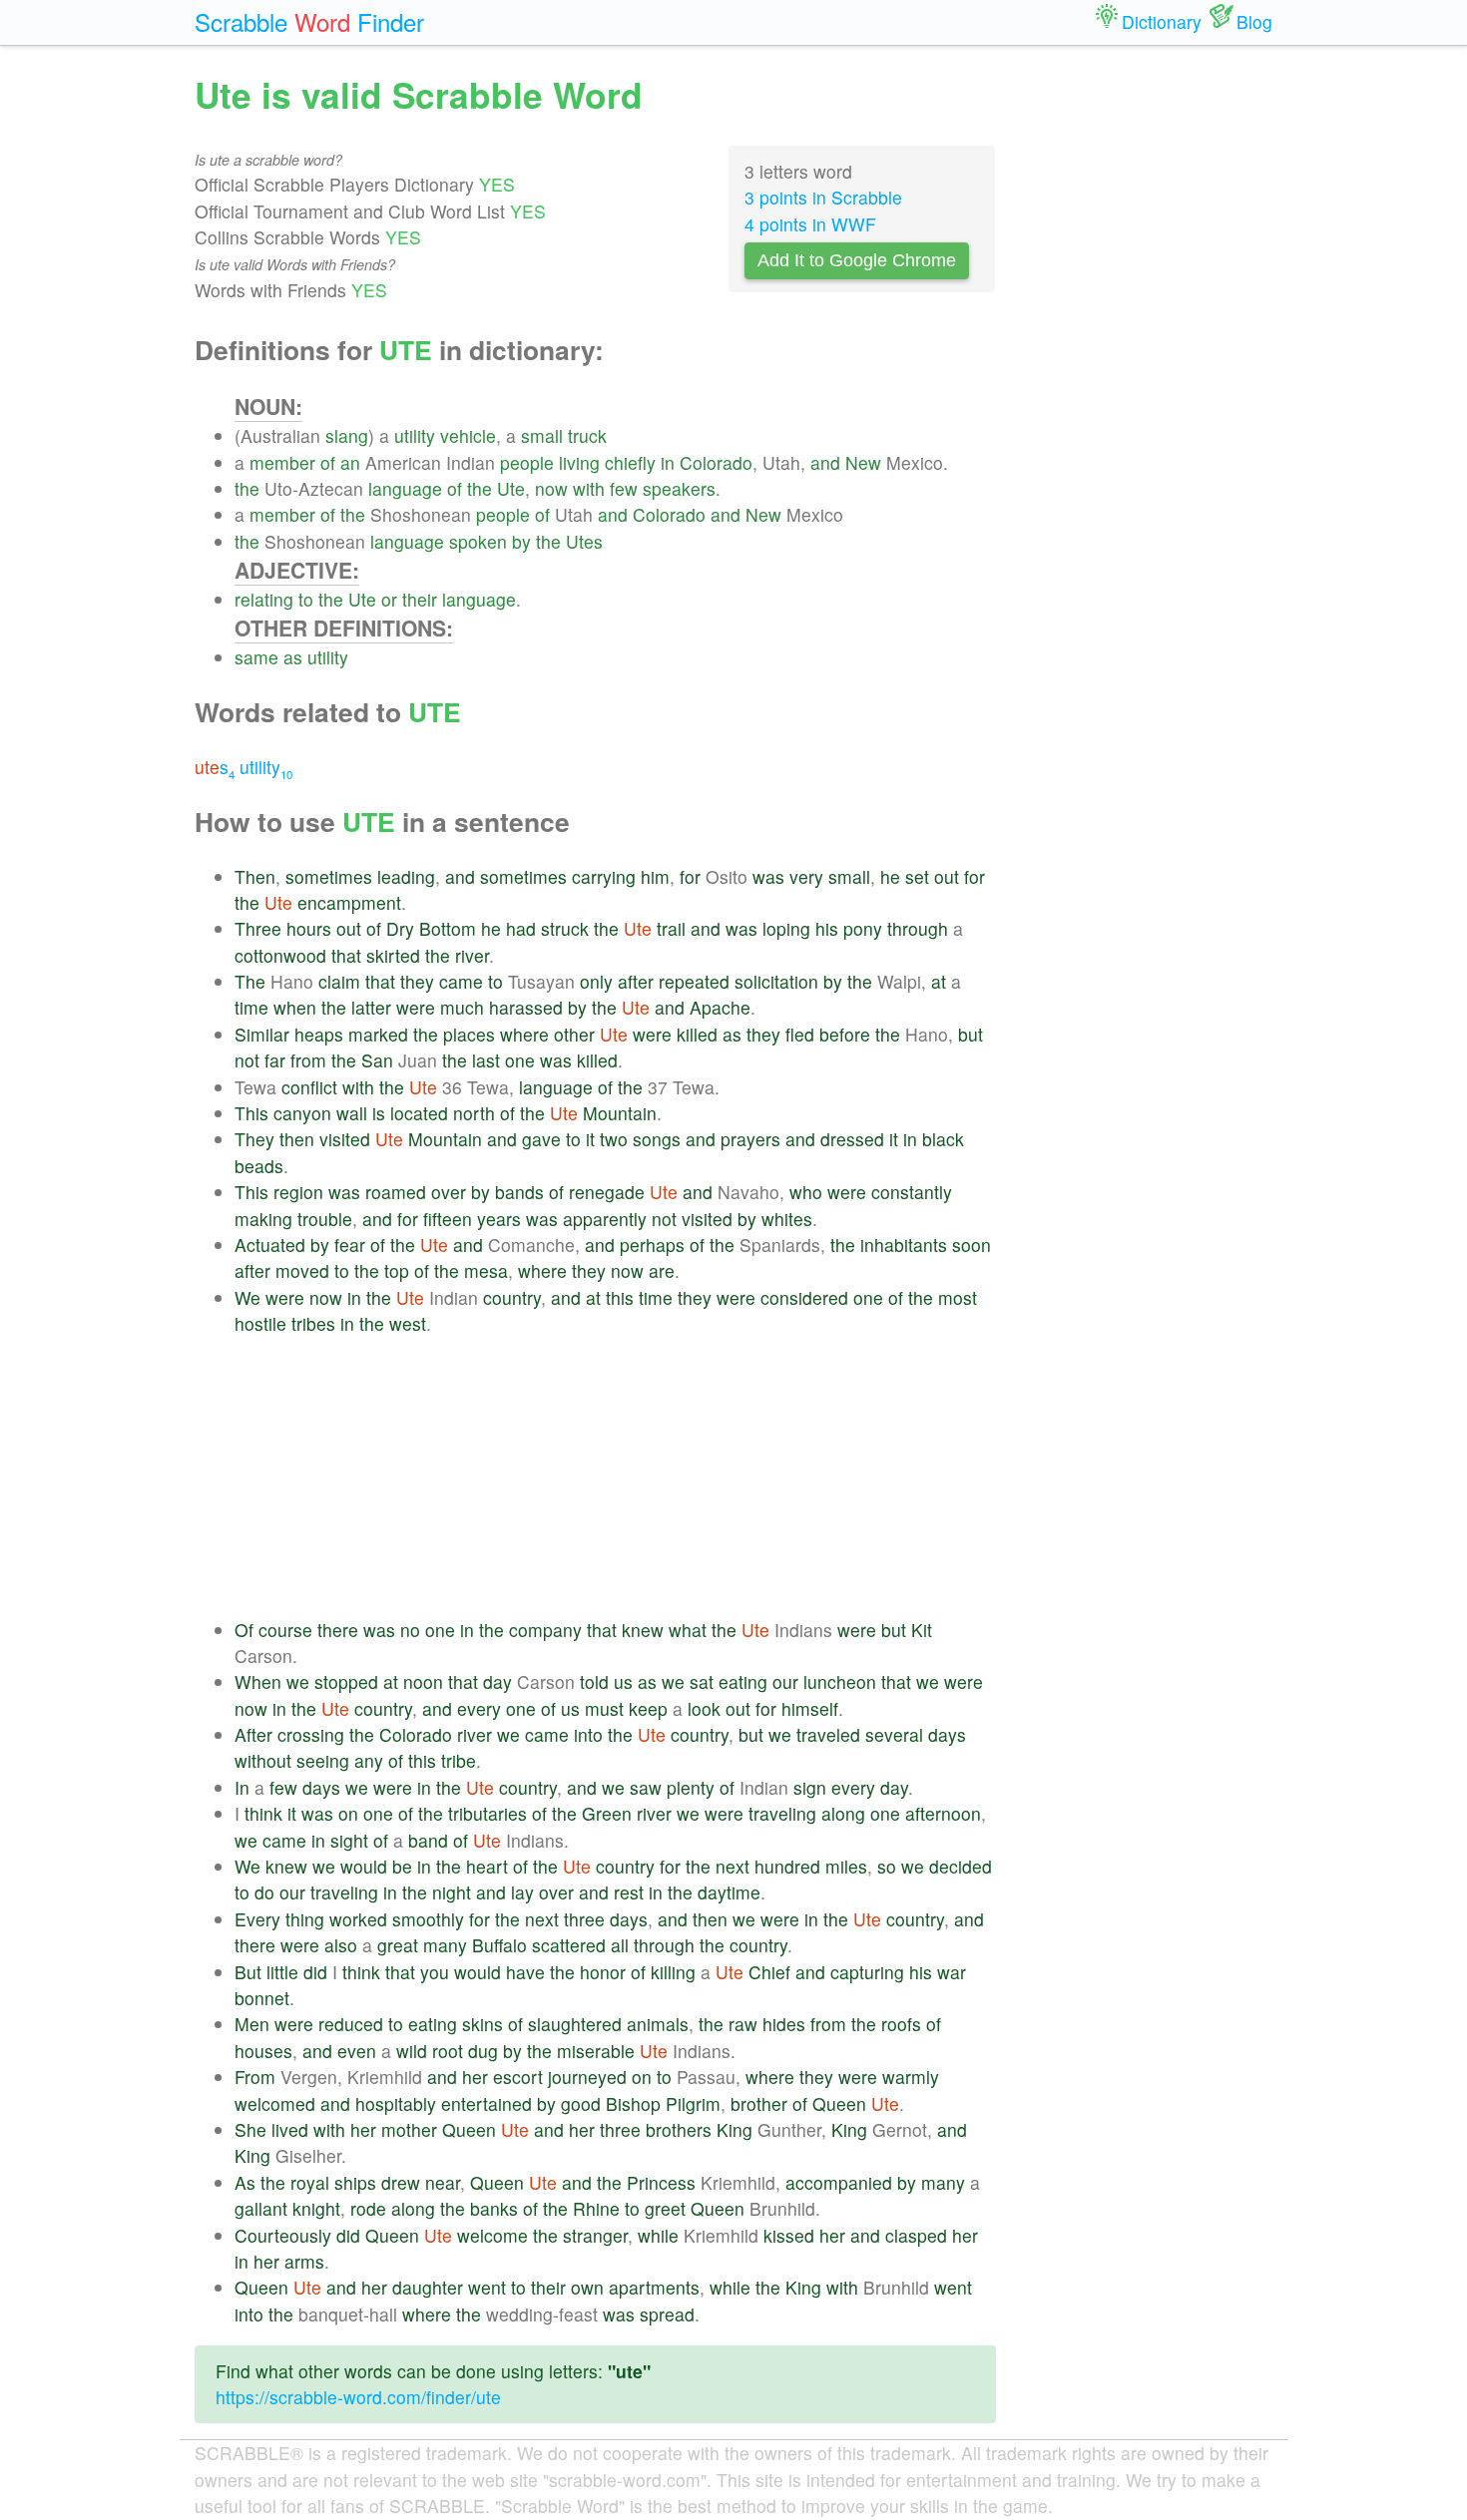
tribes (313, 1323)
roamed (396, 1192)
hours (309, 928)
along (843, 1813)
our (785, 1681)
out (947, 876)
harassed (526, 1007)
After (253, 1734)
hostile (260, 1323)
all (620, 1945)
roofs (901, 2024)
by (521, 541)
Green (607, 1813)
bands (519, 1192)
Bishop (633, 2103)
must (604, 1708)
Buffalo (499, 1945)
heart (487, 1866)
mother (409, 2129)
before (845, 1034)
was (768, 876)
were (416, 1007)
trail (671, 928)
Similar (262, 1034)
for (690, 876)
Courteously (283, 2235)
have (525, 1972)
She (250, 2129)
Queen (839, 2103)
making (263, 1219)
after (636, 981)
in (668, 462)
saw (646, 1787)
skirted (393, 955)
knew (643, 1630)
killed (697, 1034)
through (918, 928)
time (251, 1007)
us (623, 1681)
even (357, 2051)
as (293, 657)
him (655, 876)
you (435, 1972)
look (704, 1708)
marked (378, 1034)
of (328, 462)
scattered (569, 1945)
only (596, 981)
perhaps (652, 1245)
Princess (661, 2182)
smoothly (428, 1919)
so (887, 1866)
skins (483, 2024)
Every (257, 1919)
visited (345, 1139)
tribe (459, 1760)
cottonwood (280, 955)
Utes (584, 541)
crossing (311, 1734)
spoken (478, 541)
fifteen (448, 1219)
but (971, 1034)
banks (494, 2208)
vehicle (468, 435)
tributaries (488, 1813)
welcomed (275, 2103)
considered (804, 1297)
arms (304, 2261)
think (263, 1813)
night (452, 1892)
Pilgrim (693, 2103)
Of (244, 1630)
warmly (911, 2077)
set (917, 876)
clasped (916, 2235)
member (282, 462)
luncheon (840, 1681)
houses (263, 2051)
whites (787, 1219)
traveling (782, 1813)
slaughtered (575, 2024)
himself (810, 1708)
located (419, 1113)
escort (518, 2077)
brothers (679, 2129)
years (499, 1219)
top (397, 1270)
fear (350, 1245)
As (245, 2182)
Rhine (596, 2208)
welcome (492, 2235)
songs (657, 1139)
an (350, 462)
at (939, 981)
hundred (787, 1866)
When (258, 1681)
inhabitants (904, 1245)
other (574, 1034)
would (364, 1866)
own (587, 2287)
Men (252, 2024)
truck (587, 435)
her (475, 2077)
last (486, 1060)
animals (658, 2024)
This (251, 1113)
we (298, 1681)
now (551, 488)
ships (355, 2182)
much (462, 1007)
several (894, 1734)
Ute (511, 488)
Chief (769, 1972)
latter (371, 1007)
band (428, 1840)
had (521, 928)
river (472, 955)
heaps (319, 1034)
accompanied (839, 2182)
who (806, 1192)
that (346, 955)
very (806, 876)
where (524, 1034)
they (417, 981)
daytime (729, 1892)
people (527, 462)
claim (339, 981)
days (947, 1734)
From (255, 2077)
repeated (694, 981)
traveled (828, 1734)
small (542, 435)
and (825, 462)
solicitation (776, 981)
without (263, 1760)
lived (290, 2129)
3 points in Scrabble (823, 197)
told (594, 1681)
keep (648, 1708)
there (338, 1630)
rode (368, 2208)
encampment (349, 902)
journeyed (587, 2077)
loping (786, 928)
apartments (654, 2287)
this (620, 1297)
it (590, 1139)
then (297, 1139)
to (306, 599)
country (512, 1297)
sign (810, 1787)
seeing (323, 1760)
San (377, 1060)
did (315, 1972)
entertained (487, 2103)
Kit (922, 1630)
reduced (351, 2024)
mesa (486, 1270)
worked (358, 1919)
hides (784, 2024)
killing (673, 1972)
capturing (867, 1972)
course (285, 1630)
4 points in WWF (810, 224)
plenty (691, 1787)
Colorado (716, 462)
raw (743, 2024)
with (589, 488)
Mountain (620, 1113)
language (405, 488)
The (250, 981)
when (295, 1007)
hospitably (396, 2103)
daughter (428, 2287)
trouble (325, 1219)
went (487, 2287)
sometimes (329, 876)
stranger (595, 2235)
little (282, 1972)
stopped (346, 1681)
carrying (604, 876)
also (341, 1945)
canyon (302, 1113)
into (588, 1734)
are (662, 1270)
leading (406, 876)
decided (961, 1866)
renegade (607, 1192)
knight (316, 2208)
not (247, 1060)
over (449, 1192)
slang (347, 435)
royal (310, 2182)
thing (305, 1919)
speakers (679, 488)
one (520, 1060)
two (614, 1139)
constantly (912, 1192)
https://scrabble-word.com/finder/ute (358, 2397)
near (443, 2182)
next (733, 1866)
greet (665, 2208)
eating (743, 1681)
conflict (309, 1087)
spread (667, 2314)
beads (259, 1166)
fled (800, 1034)
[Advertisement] (615, 1477)
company (545, 1630)
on (348, 1813)
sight (349, 1840)
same (256, 657)
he (890, 876)
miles (846, 1866)
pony (863, 928)
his (827, 928)
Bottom (448, 928)
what (688, 1630)
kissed (789, 2235)
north (474, 1113)
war (952, 1972)
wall (352, 1113)
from (308, 1060)
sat (702, 1681)
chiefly (630, 462)
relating (264, 599)
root (448, 2051)
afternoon (943, 1813)
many (445, 1945)
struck (565, 928)
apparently (605, 1219)
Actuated (270, 1245)
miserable (596, 2051)
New (863, 462)
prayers (750, 1139)
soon (972, 1245)
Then (255, 876)
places (469, 1034)
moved (302, 1270)
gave (541, 1139)
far (275, 1060)
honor (603, 1972)
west (408, 1323)
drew (401, 2182)
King (734, 2129)
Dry (400, 928)
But (248, 1972)
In (242, 1787)
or (389, 599)
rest (629, 1892)
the (247, 488)
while (658, 2235)
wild (412, 2051)
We (247, 1297)
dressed (852, 1139)
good (581, 2103)
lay (522, 1892)
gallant (261, 2208)
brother (759, 2103)
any (369, 1760)
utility (415, 435)
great (398, 1945)
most (958, 1297)
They (254, 1139)
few (624, 488)
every (479, 1708)
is (379, 1113)
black (943, 1139)
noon (423, 1681)
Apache (720, 1007)
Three (258, 928)
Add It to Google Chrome (857, 260)
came (461, 981)
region (298, 1192)
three (584, 1919)
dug (483, 2051)
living (579, 462)
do (264, 1892)
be (402, 1866)
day (497, 1681)
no (410, 1630)
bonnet (262, 1998)
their (420, 599)
